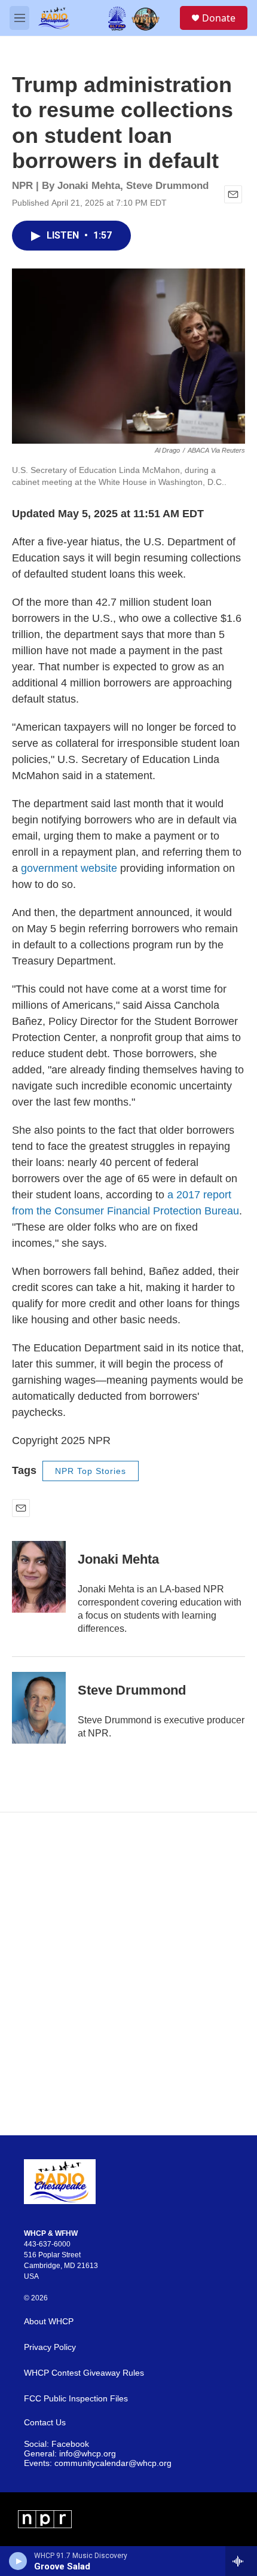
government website (69, 868)
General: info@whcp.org (70, 2454)
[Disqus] (128, 1974)
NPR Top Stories (91, 1471)
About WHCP (49, 2322)
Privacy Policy (50, 2347)
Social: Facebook (56, 2444)
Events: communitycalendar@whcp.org (98, 2463)
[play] (18, 2561)
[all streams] (241, 2561)
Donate (219, 18)
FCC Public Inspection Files (76, 2399)
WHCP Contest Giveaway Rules (84, 2373)
